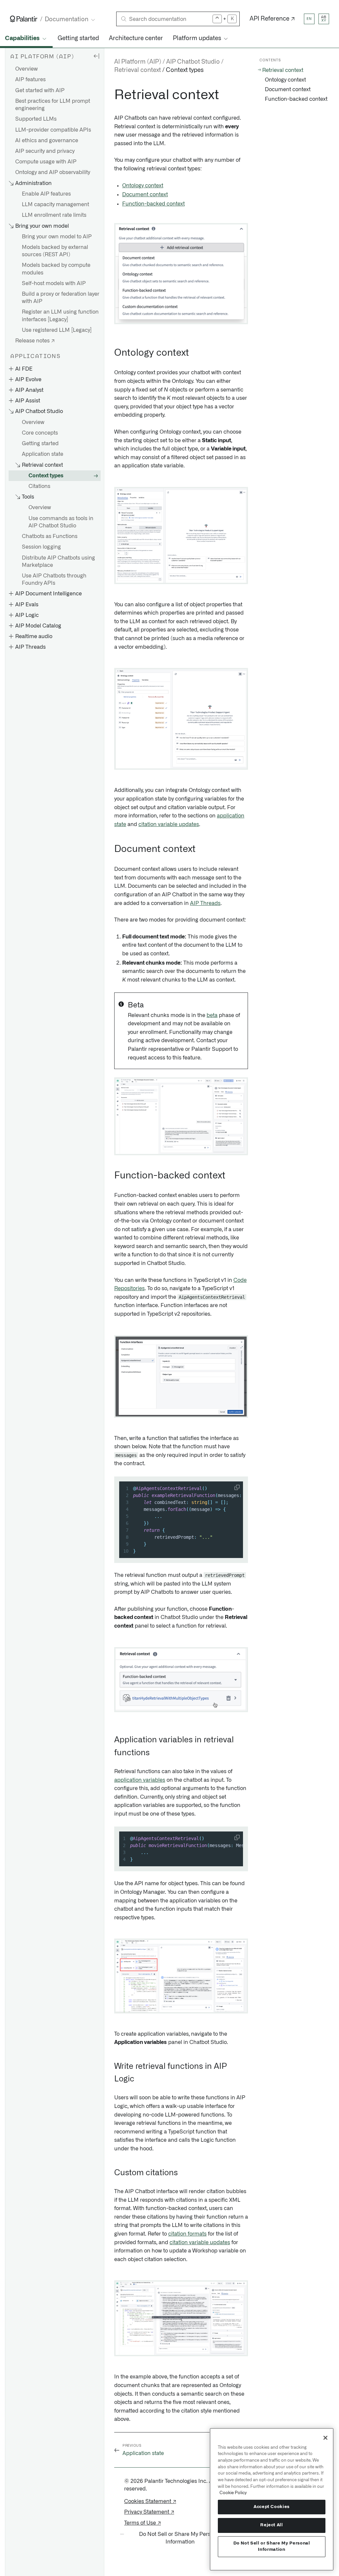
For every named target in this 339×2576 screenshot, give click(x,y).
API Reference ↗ (272, 19)
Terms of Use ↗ (143, 2523)
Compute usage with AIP (46, 162)
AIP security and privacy (45, 151)
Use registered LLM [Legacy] (57, 330)
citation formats (187, 2234)
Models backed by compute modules (56, 269)
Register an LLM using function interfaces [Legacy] (60, 316)
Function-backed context (153, 204)
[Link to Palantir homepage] (24, 19)
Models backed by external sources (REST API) (55, 251)
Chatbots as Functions (50, 536)
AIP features (30, 80)
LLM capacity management (55, 205)
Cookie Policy (233, 2493)
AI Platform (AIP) (138, 62)
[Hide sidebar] (96, 56)
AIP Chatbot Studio (193, 62)
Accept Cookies (272, 2507)
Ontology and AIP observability (53, 172)
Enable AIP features (46, 194)
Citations (39, 486)
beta (212, 1015)
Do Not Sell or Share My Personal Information (272, 2546)
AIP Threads (205, 903)
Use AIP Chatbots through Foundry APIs (54, 579)
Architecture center (136, 38)
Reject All (272, 2525)
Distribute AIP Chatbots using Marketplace (58, 562)
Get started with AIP (40, 90)
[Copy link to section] (111, 95)
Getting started (78, 38)
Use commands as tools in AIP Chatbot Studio (61, 522)
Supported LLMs (36, 119)
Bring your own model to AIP (57, 237)
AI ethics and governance (47, 141)
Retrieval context (283, 70)
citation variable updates (169, 824)
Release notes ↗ (35, 341)
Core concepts (40, 433)
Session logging (41, 547)
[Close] (325, 2438)
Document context (145, 195)
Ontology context (143, 186)
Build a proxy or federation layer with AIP (61, 298)
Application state (43, 454)
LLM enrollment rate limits (54, 215)
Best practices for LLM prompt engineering (53, 105)
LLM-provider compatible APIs (53, 130)
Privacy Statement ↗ (149, 2512)
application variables (140, 1780)
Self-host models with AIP (54, 283)
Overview (26, 69)
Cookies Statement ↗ (150, 2501)
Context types (46, 476)
